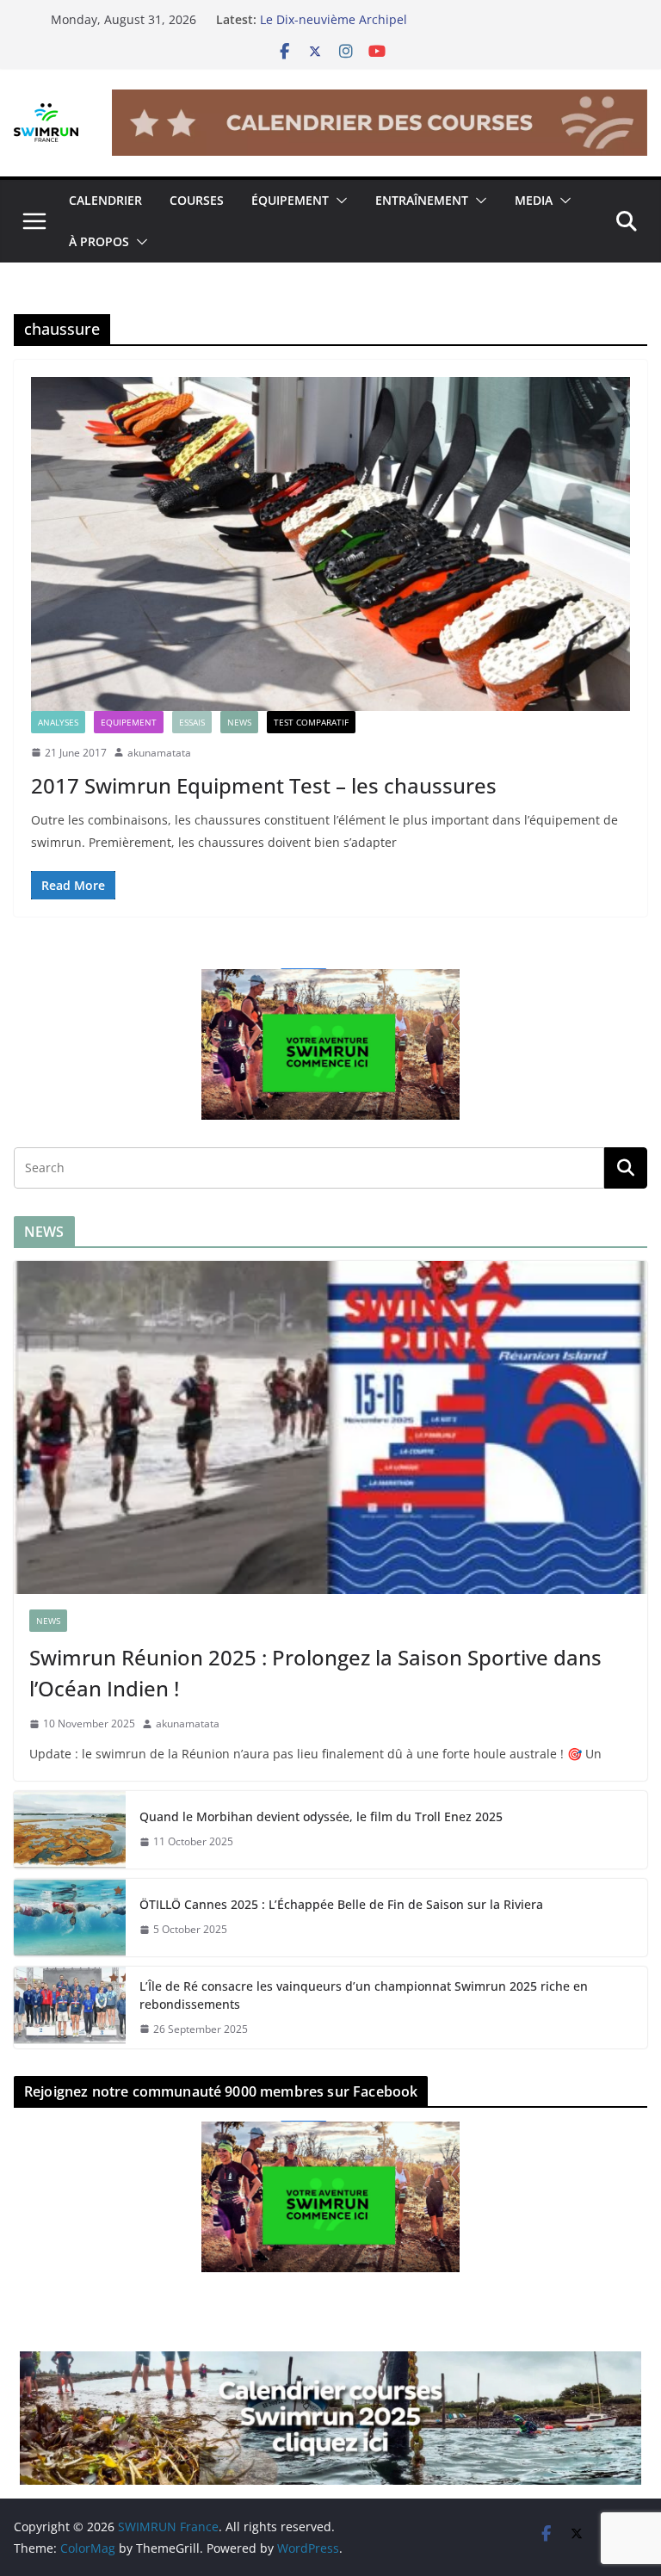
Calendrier (105, 200)
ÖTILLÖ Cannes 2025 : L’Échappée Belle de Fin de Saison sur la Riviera (341, 1904)
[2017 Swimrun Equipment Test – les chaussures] (330, 544)
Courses (197, 200)
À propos (99, 241)
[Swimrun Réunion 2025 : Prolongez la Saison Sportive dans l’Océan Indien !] (330, 1427)
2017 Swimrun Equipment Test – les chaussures (264, 785)
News (239, 722)
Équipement (290, 200)
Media (534, 200)
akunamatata (159, 753)
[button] (338, 201)
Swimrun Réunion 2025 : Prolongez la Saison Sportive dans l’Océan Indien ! (315, 1673)
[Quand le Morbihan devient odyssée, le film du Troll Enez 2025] (70, 1830)
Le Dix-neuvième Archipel (334, 19)
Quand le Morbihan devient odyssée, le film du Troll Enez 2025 (321, 1816)
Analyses (58, 722)
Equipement (129, 722)
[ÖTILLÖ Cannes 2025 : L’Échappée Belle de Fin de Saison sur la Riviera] (70, 1918)
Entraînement (422, 200)
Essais (192, 722)
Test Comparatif (311, 722)
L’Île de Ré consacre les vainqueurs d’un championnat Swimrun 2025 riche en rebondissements (364, 1995)
